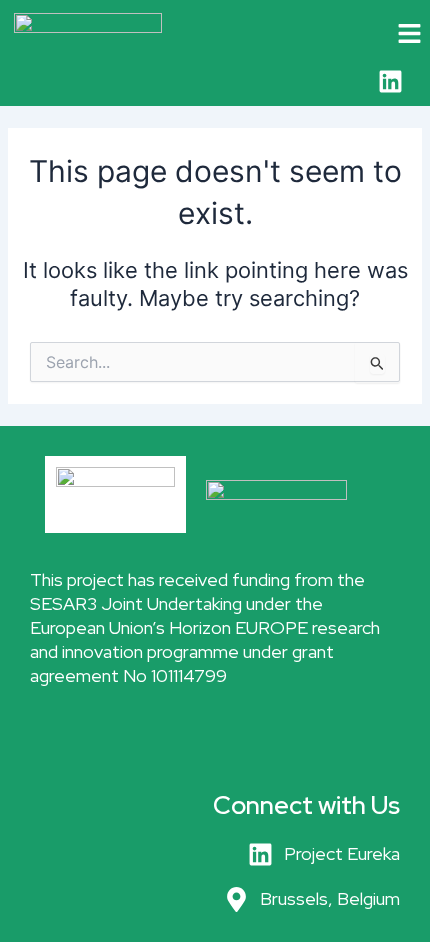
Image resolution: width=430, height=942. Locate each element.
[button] (390, 34)
